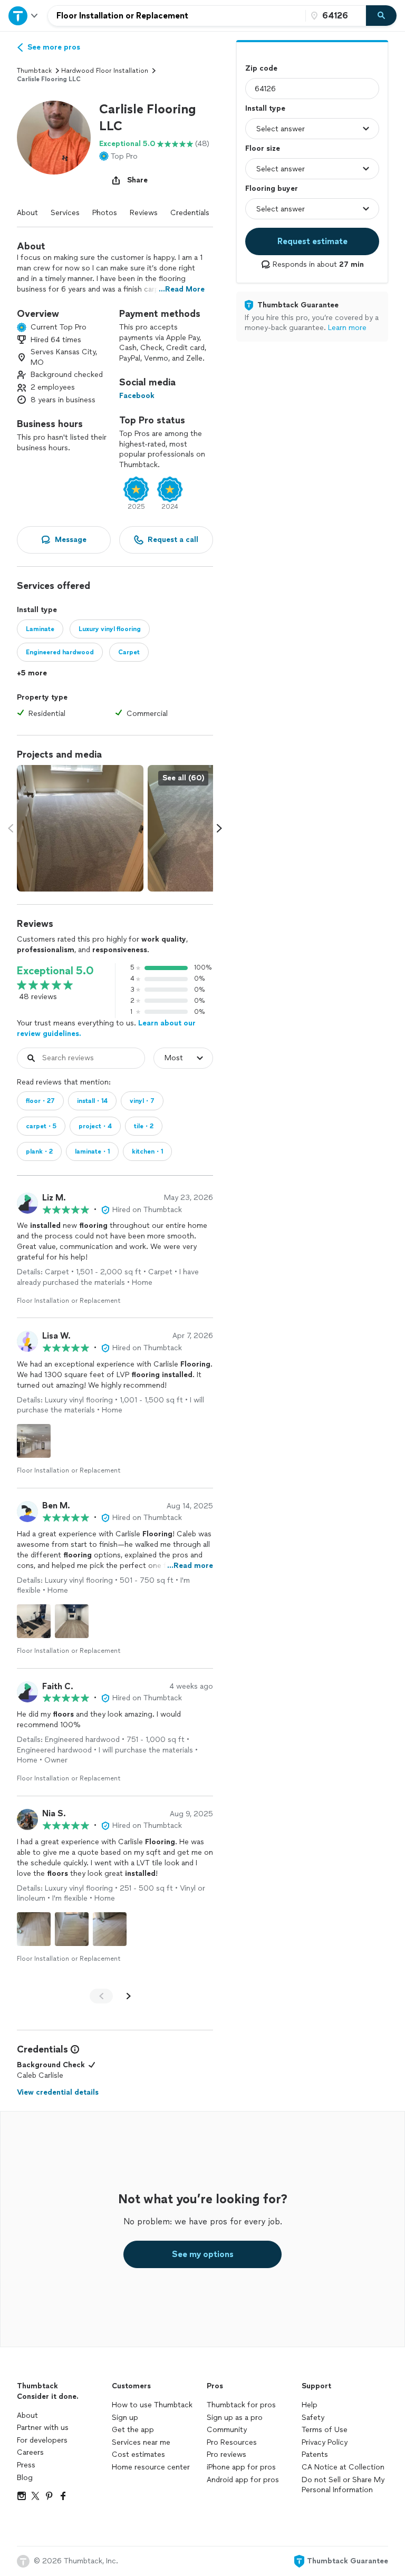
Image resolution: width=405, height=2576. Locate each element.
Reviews (144, 213)
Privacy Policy (325, 2442)
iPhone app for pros (241, 2467)
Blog (25, 2478)
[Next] (129, 1996)
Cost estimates (138, 2454)
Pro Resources (232, 2442)
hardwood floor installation (105, 71)
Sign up (125, 2418)
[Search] (381, 16)
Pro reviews (226, 2454)
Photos (105, 213)
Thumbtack (34, 71)
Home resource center (151, 2467)
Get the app (133, 2430)
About (27, 213)
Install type (265, 108)
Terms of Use (325, 2430)
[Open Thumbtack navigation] (24, 16)
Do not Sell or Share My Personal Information (343, 2485)
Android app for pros (243, 2480)
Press (26, 2465)
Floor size (263, 148)
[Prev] (101, 1996)
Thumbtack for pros (241, 2405)
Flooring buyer (272, 188)
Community (227, 2430)
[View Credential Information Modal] (74, 2049)
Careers (30, 2452)
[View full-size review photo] (34, 1441)
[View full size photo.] (80, 828)
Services (65, 213)
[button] (54, 138)
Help (310, 2405)
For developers (42, 2440)
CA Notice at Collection (343, 2467)
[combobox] (177, 16)
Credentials (190, 213)
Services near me (141, 2442)
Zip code (261, 68)
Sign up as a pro (235, 2418)
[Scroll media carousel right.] (219, 828)
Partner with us (43, 2428)
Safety (313, 2418)
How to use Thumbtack (152, 2405)
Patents (315, 2454)
